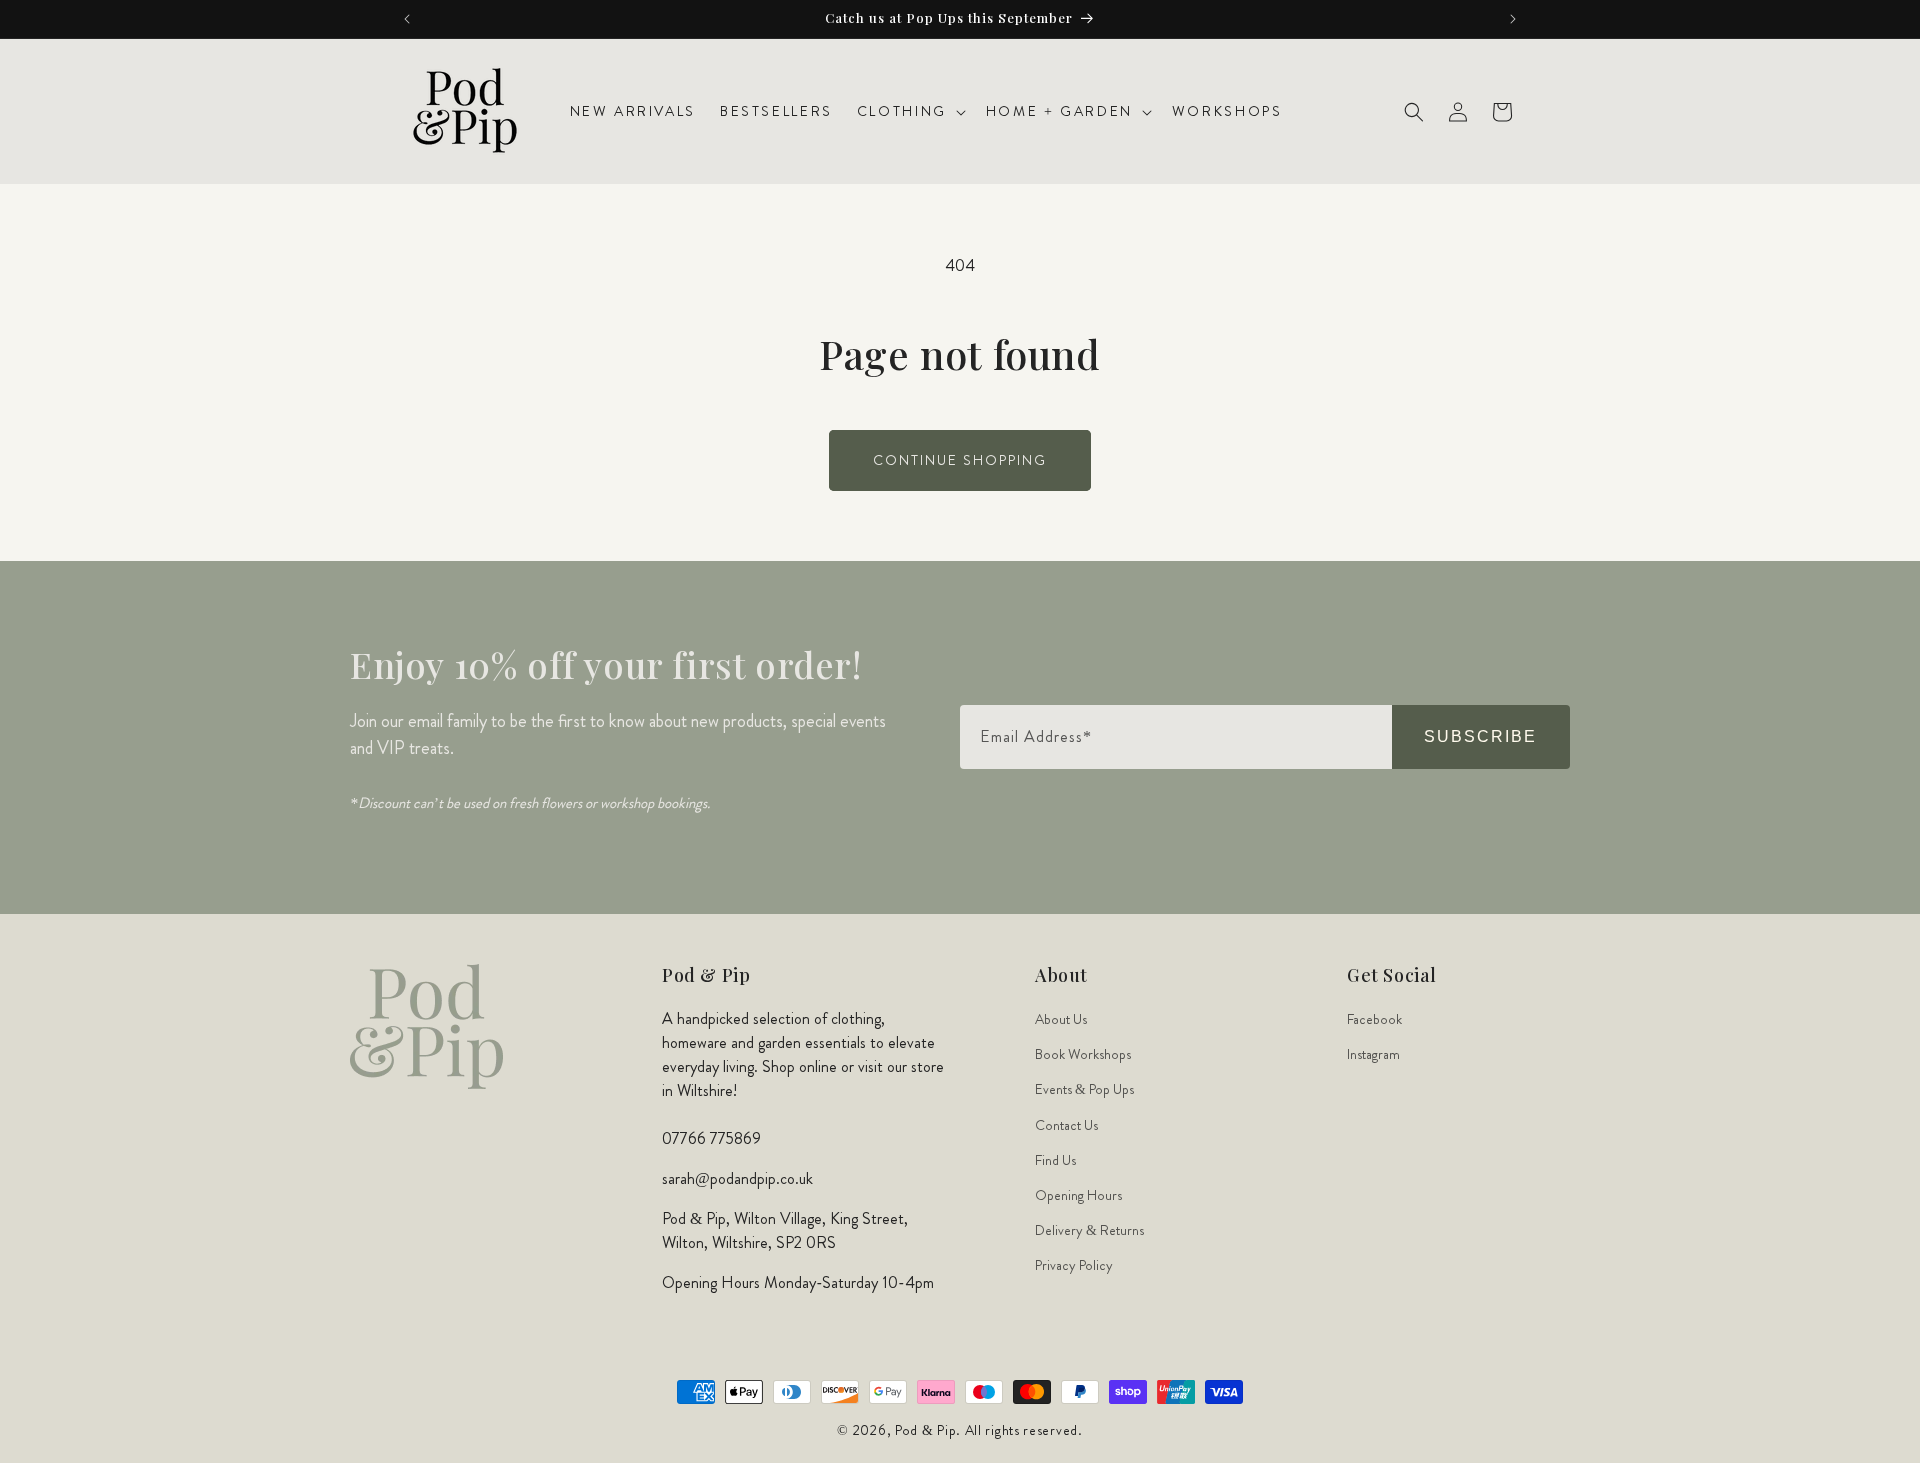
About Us (1061, 1019)
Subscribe (1480, 736)
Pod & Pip (925, 1430)
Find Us (1055, 1160)
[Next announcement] (1513, 19)
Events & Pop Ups (1084, 1090)
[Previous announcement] (407, 19)
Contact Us (1066, 1125)
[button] (909, 111)
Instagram (1373, 1054)
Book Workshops (1083, 1054)
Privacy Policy (1074, 1266)
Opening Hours (1078, 1195)
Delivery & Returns (1089, 1230)
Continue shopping (960, 460)
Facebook (1374, 1019)
